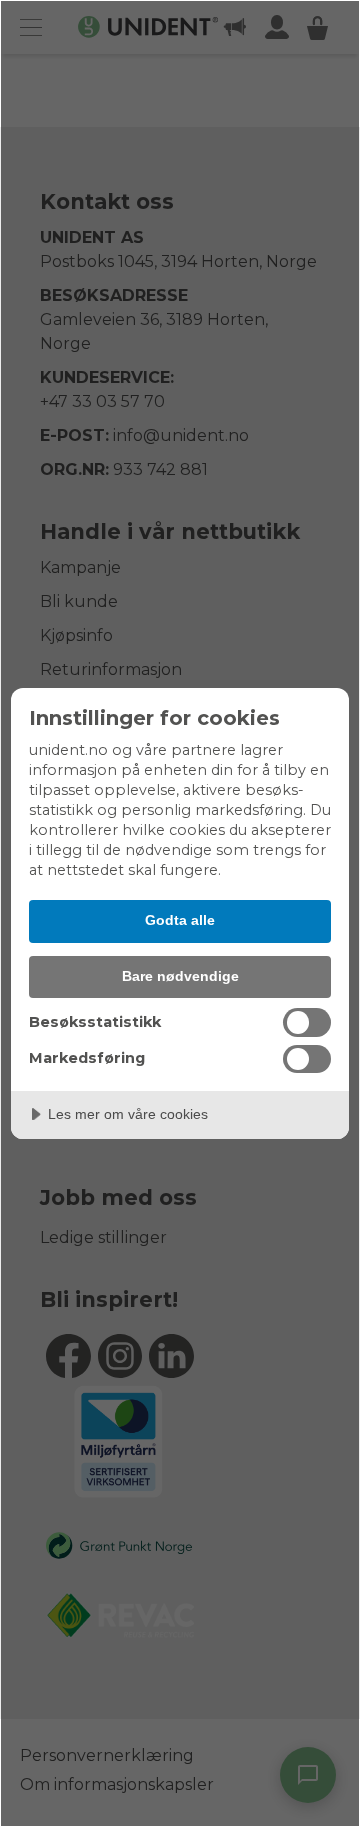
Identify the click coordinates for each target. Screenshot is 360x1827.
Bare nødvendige (180, 976)
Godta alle (180, 920)
